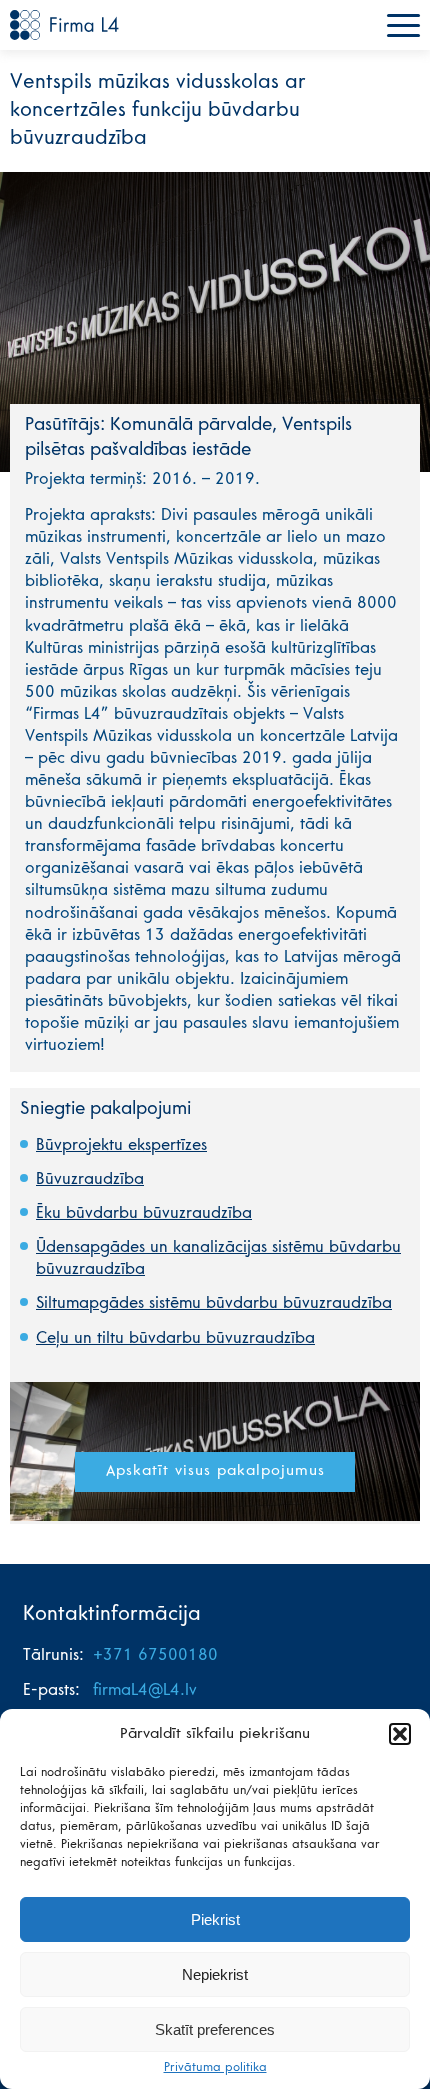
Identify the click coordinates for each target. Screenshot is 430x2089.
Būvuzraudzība (90, 1180)
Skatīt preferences (215, 2029)
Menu (403, 25)
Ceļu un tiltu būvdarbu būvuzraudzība (175, 1339)
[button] (400, 1734)
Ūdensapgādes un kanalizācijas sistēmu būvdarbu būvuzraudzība (218, 1259)
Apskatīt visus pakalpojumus (215, 1471)
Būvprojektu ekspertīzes (121, 1146)
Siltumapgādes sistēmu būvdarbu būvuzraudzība (214, 1304)
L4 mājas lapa (65, 25)
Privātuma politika (215, 2068)
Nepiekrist (215, 1974)
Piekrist (215, 1919)
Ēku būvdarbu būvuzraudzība (144, 1214)
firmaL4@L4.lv (145, 1691)
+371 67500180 (155, 1656)
